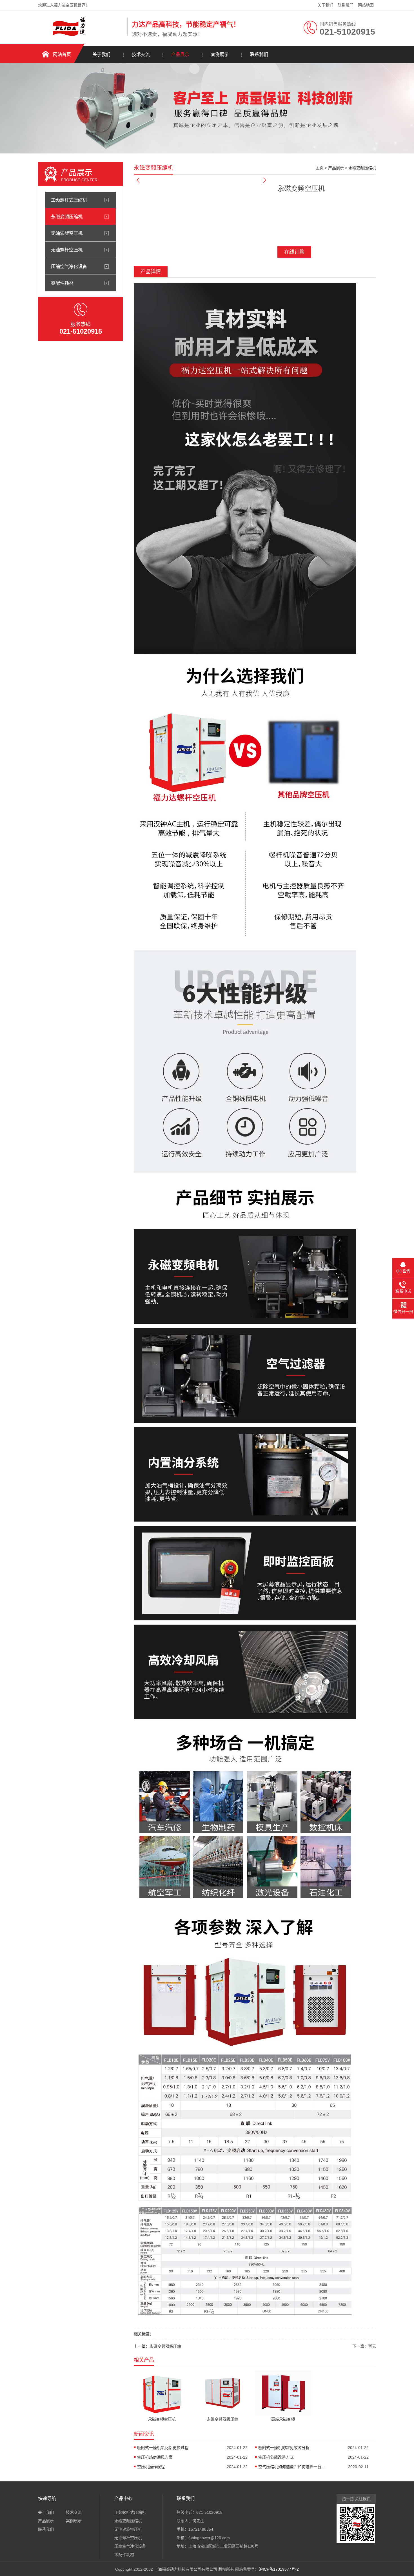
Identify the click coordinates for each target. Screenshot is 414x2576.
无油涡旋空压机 (67, 233)
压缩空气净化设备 (69, 266)
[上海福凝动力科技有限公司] (81, 35)
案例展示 (220, 54)
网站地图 (366, 5)
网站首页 (62, 54)
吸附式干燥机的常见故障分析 (284, 2448)
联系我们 (346, 5)
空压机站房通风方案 (155, 2457)
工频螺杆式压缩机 (69, 200)
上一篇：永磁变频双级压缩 (157, 2346)
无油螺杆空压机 (67, 250)
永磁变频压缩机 (67, 217)
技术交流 (141, 54)
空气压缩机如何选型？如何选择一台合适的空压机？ (292, 2467)
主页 (320, 168)
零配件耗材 (62, 283)
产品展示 (180, 54)
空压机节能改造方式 (276, 2457)
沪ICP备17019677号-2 (279, 2569)
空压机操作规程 (151, 2467)
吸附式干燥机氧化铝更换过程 (163, 2448)
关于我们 (325, 5)
